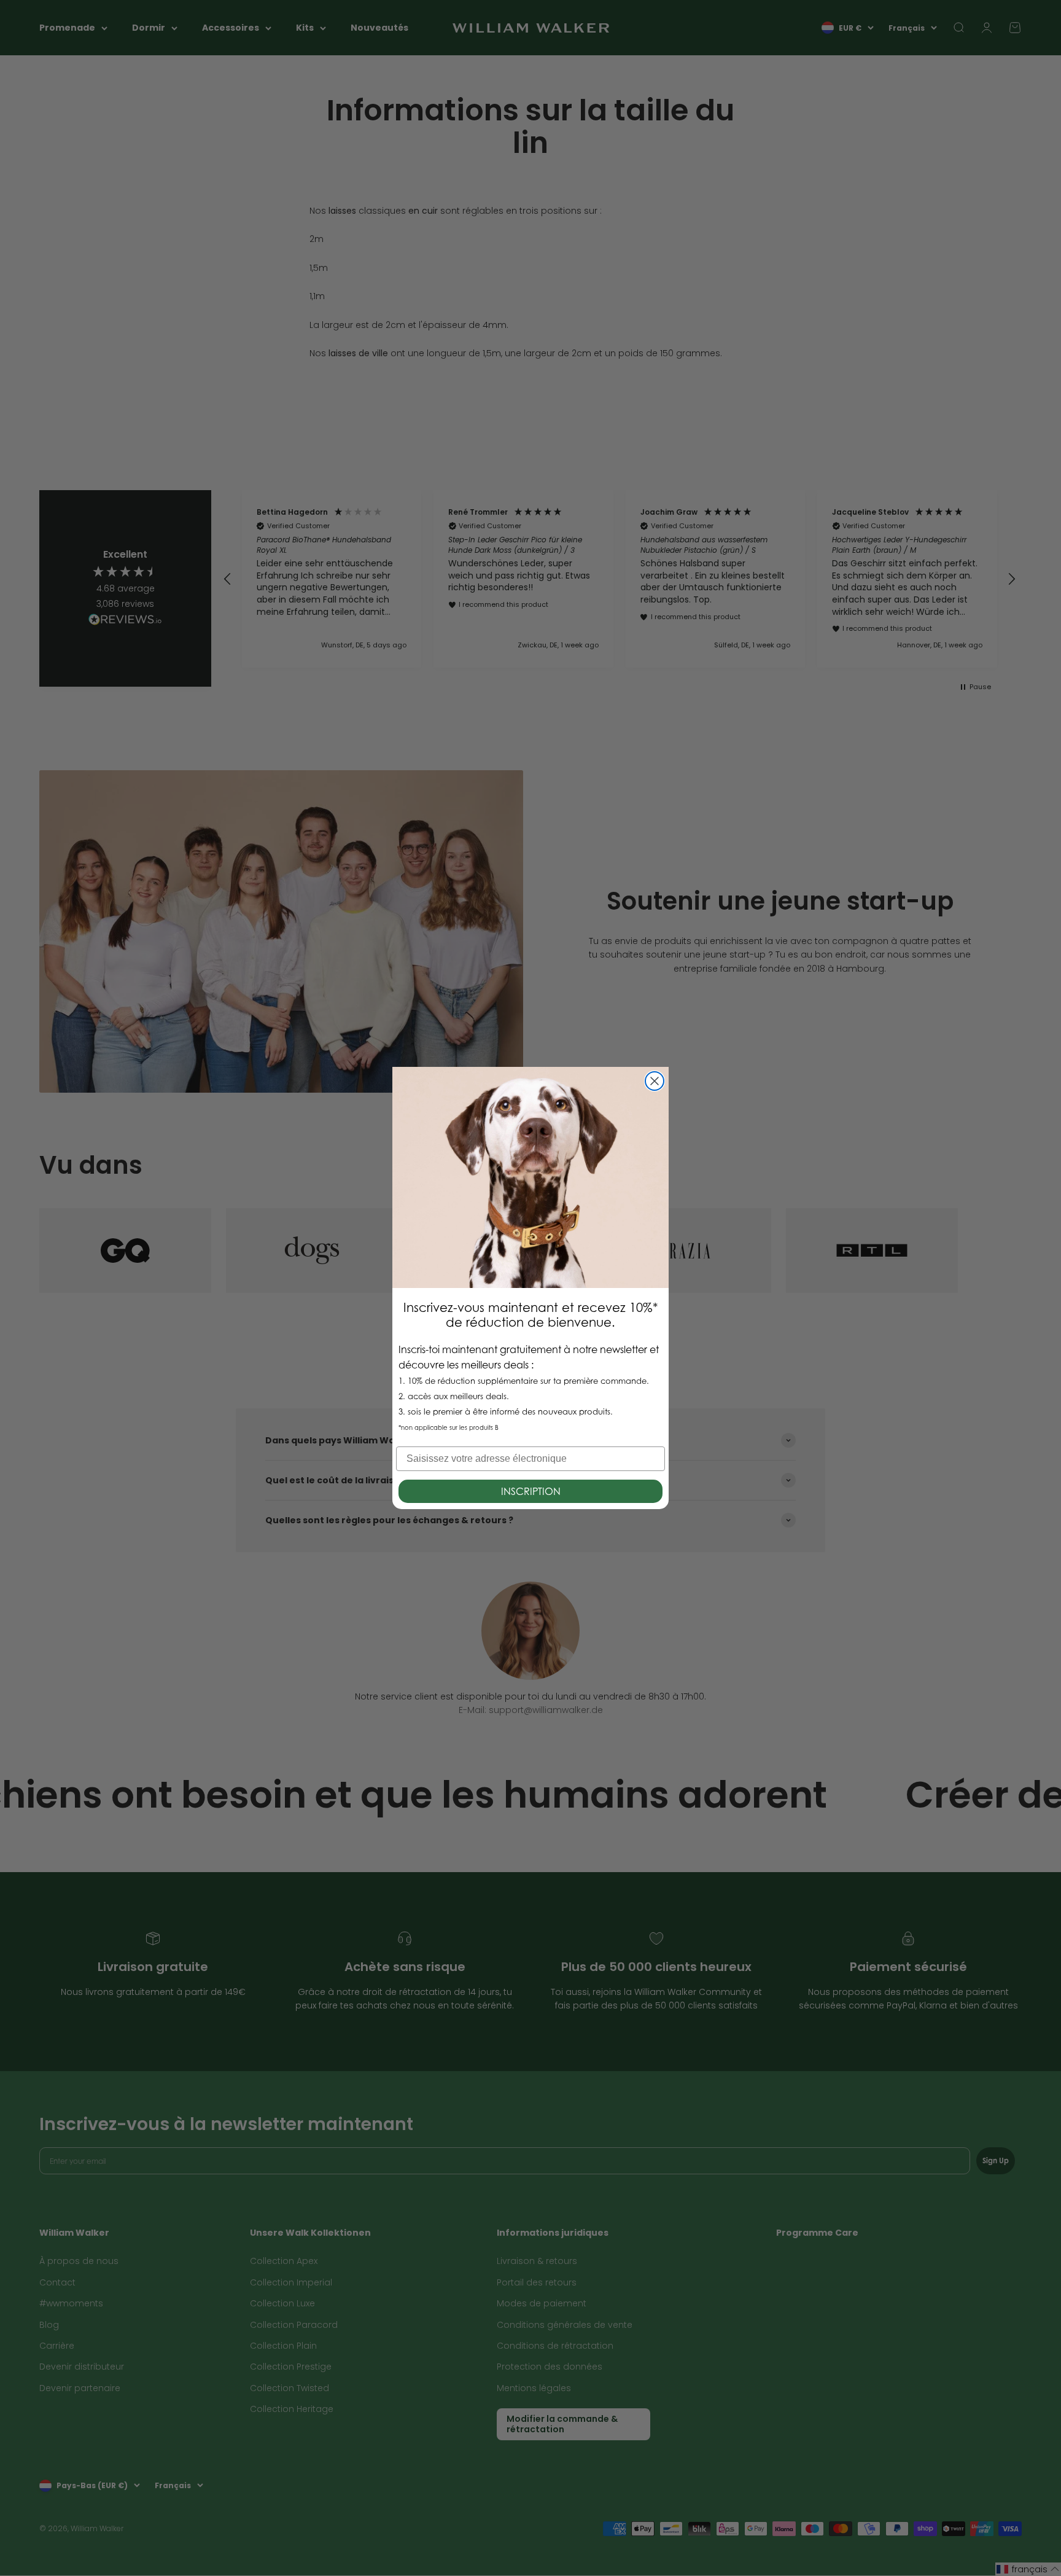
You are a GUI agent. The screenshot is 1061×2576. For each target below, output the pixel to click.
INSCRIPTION (531, 1491)
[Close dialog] (655, 1081)
